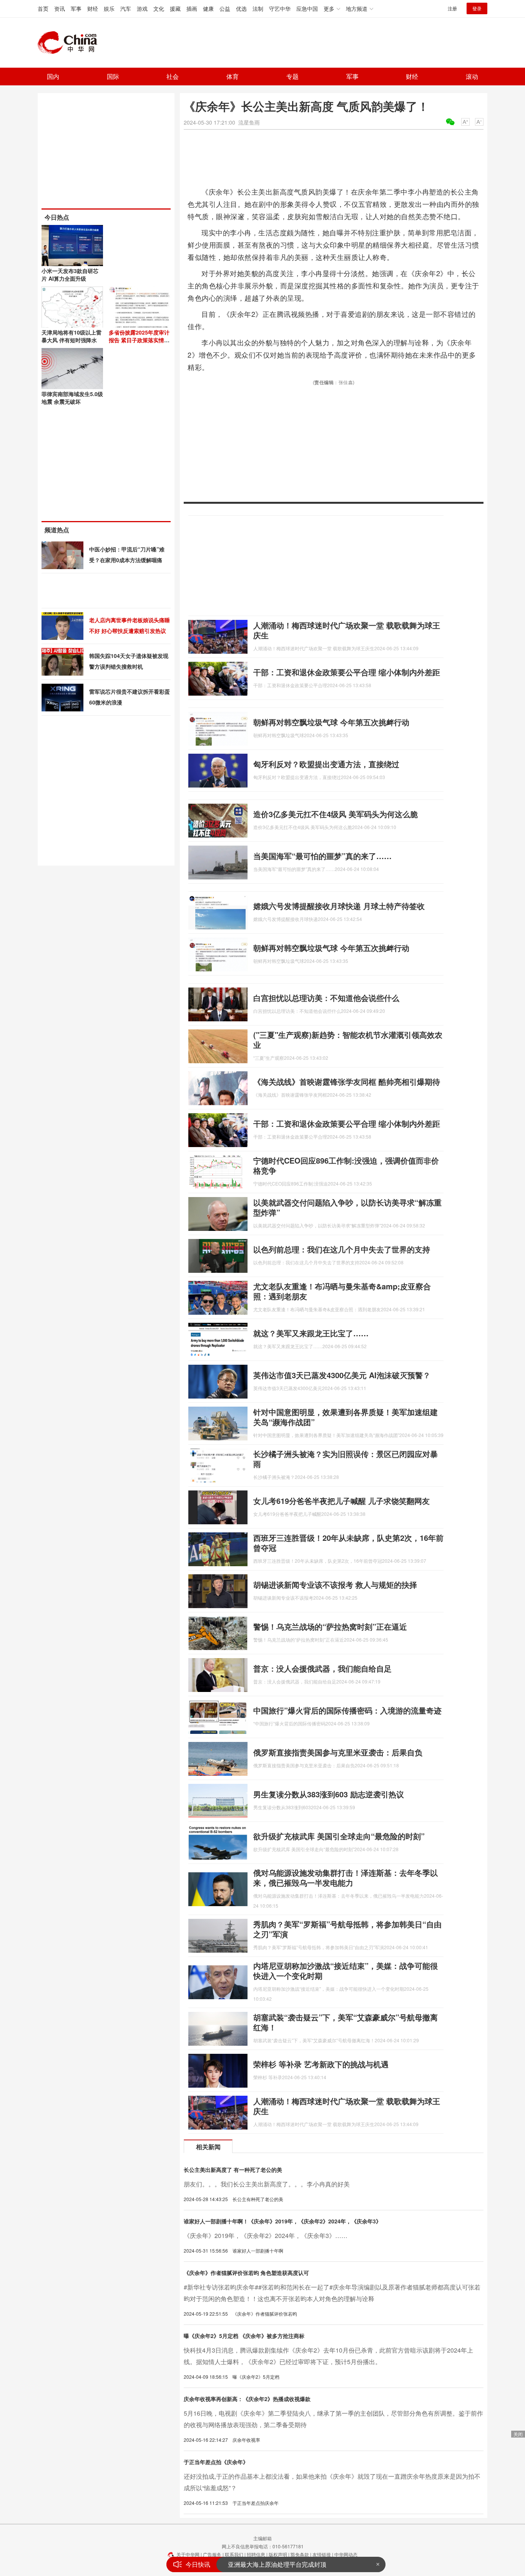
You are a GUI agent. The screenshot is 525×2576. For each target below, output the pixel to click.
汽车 (126, 8)
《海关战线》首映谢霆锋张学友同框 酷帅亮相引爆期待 (347, 1082)
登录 (477, 8)
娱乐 (109, 8)
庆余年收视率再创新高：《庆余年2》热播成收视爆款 (247, 2399)
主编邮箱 (262, 2538)
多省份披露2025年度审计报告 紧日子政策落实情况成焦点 (139, 340)
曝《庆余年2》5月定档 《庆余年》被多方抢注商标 (244, 2336)
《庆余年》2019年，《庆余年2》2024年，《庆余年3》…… (266, 2235)
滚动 (472, 76)
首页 (43, 8)
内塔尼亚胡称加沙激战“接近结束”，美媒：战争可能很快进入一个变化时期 (346, 1971)
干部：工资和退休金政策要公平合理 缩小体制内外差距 (347, 672)
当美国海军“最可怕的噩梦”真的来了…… (322, 856)
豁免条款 (300, 2554)
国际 (113, 76)
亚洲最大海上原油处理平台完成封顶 (277, 2561)
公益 (225, 8)
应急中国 (307, 8)
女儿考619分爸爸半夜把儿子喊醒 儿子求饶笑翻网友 (341, 1501)
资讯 (60, 8)
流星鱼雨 (249, 122)
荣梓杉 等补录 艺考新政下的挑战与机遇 (321, 2064)
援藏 (175, 8)
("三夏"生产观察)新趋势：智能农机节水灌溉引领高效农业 (348, 1040)
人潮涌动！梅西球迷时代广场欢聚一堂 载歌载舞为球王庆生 (347, 630)
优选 (241, 8)
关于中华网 (188, 2554)
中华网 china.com (70, 43)
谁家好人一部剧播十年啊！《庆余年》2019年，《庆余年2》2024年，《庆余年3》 (282, 2221)
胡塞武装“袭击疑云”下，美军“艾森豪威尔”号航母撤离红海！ (346, 2022)
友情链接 (322, 2554)
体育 (233, 76)
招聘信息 (256, 2554)
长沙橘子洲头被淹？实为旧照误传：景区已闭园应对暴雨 (346, 1459)
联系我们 (234, 2554)
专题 (292, 76)
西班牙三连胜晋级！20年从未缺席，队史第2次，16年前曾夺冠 (348, 1543)
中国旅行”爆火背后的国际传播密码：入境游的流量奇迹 (347, 1710)
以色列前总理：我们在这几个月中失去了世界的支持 (342, 1249)
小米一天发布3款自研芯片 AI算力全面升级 (70, 275)
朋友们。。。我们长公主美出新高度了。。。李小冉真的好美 (267, 2184)
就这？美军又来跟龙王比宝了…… (311, 1333)
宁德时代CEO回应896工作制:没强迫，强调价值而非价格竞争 (346, 1165)
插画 (192, 8)
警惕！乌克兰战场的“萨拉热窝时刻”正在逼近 (330, 1626)
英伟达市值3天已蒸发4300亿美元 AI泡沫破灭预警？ (342, 1375)
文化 (159, 8)
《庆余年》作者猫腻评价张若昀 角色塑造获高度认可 (246, 2273)
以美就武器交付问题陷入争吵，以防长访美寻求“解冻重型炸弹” (347, 1207)
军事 (76, 8)
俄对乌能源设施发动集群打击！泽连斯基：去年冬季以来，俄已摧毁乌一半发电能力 (346, 1877)
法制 (258, 8)
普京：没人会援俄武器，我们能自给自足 (322, 1668)
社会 (173, 76)
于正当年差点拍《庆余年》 (216, 2462)
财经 (93, 8)
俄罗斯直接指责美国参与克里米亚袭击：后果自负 (338, 1752)
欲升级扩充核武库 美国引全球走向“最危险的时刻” (339, 1836)
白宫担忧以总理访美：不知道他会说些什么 (326, 998)
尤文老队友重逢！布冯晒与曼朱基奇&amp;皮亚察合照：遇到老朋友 (342, 1291)
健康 (208, 8)
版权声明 (278, 2554)
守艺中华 (280, 8)
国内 (53, 76)
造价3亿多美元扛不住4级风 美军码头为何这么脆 (336, 814)
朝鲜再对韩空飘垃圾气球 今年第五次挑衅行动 (331, 722)
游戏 (142, 8)
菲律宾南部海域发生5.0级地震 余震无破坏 (72, 398)
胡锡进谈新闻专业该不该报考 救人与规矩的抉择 (335, 1584)
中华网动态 (346, 2554)
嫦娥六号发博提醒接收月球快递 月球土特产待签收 (339, 906)
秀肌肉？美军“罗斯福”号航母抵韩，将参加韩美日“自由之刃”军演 (347, 1929)
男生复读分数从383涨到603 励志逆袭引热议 (329, 1794)
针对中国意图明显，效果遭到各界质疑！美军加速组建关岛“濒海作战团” (346, 1417)
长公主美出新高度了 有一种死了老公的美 (233, 2170)
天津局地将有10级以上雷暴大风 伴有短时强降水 (71, 336)
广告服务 (212, 2554)
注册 (452, 8)
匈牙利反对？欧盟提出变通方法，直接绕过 (326, 764)
